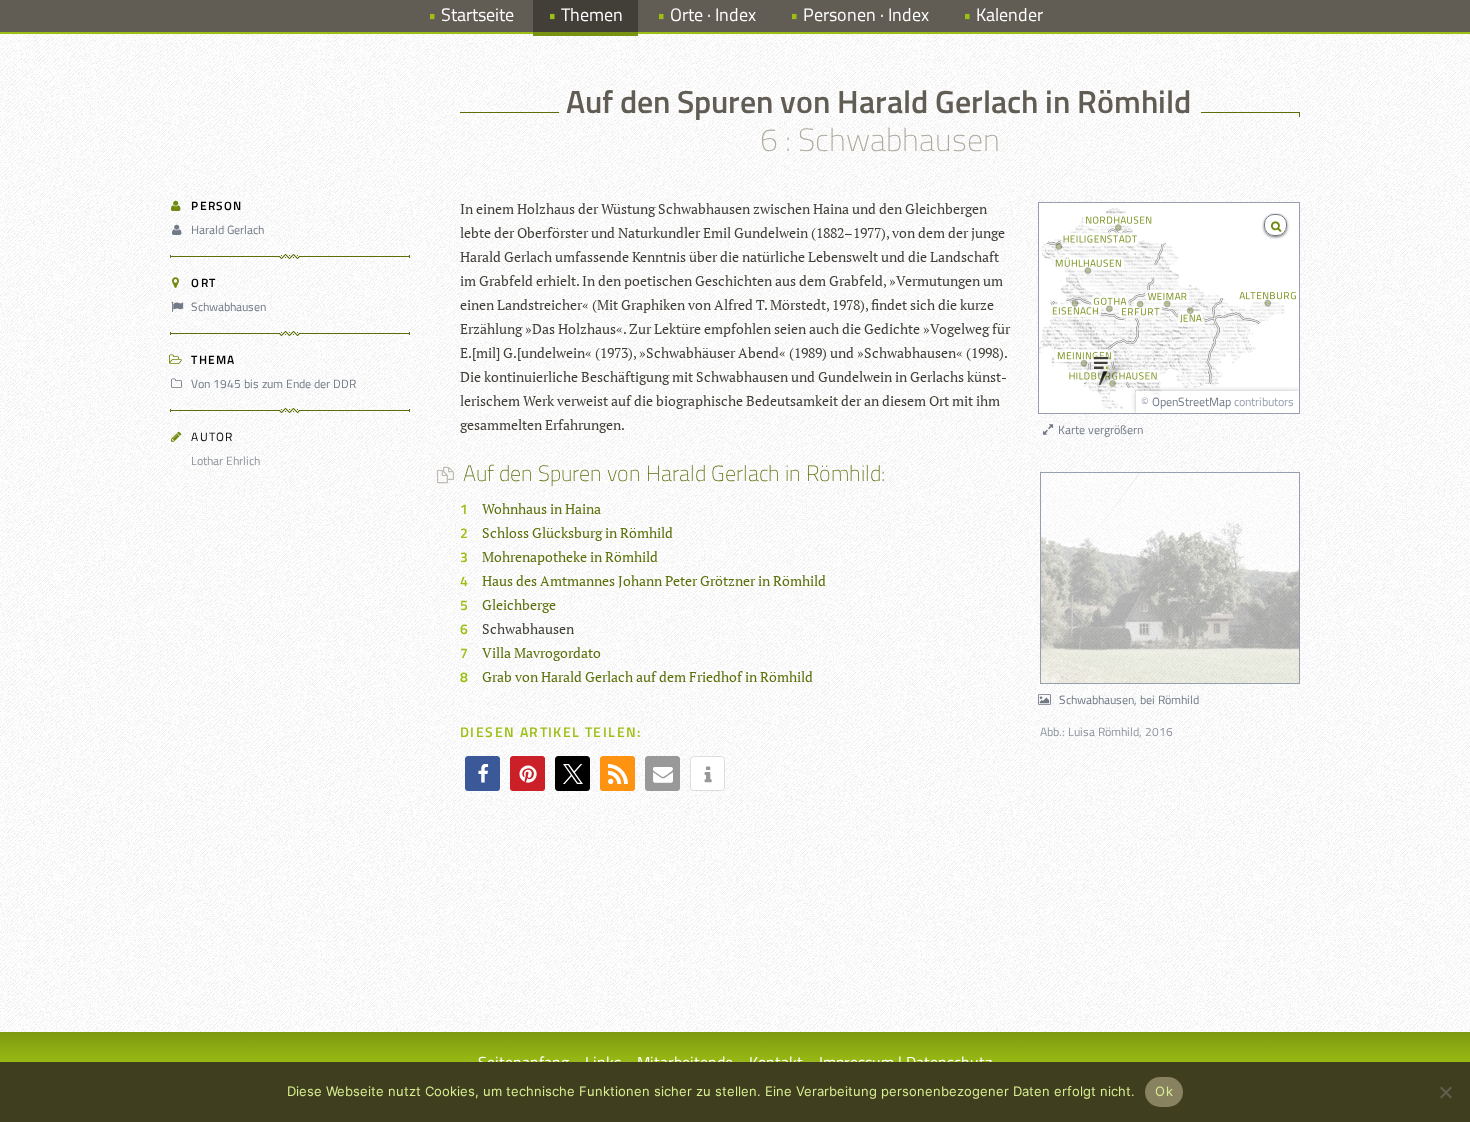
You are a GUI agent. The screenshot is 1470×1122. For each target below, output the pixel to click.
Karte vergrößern (1099, 429)
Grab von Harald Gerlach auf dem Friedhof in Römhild (647, 676)
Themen (592, 14)
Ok (1164, 1091)
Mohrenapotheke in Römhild (570, 556)
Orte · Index (713, 14)
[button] (482, 773)
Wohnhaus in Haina (541, 508)
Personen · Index (866, 14)
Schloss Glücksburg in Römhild (577, 532)
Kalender (1009, 14)
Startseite (477, 14)
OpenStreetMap (1191, 401)
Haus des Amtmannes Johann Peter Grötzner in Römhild (654, 580)
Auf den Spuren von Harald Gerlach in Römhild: (672, 473)
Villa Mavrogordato (541, 652)
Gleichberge (519, 604)
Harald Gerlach (227, 229)
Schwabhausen (228, 306)
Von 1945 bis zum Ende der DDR (273, 383)
